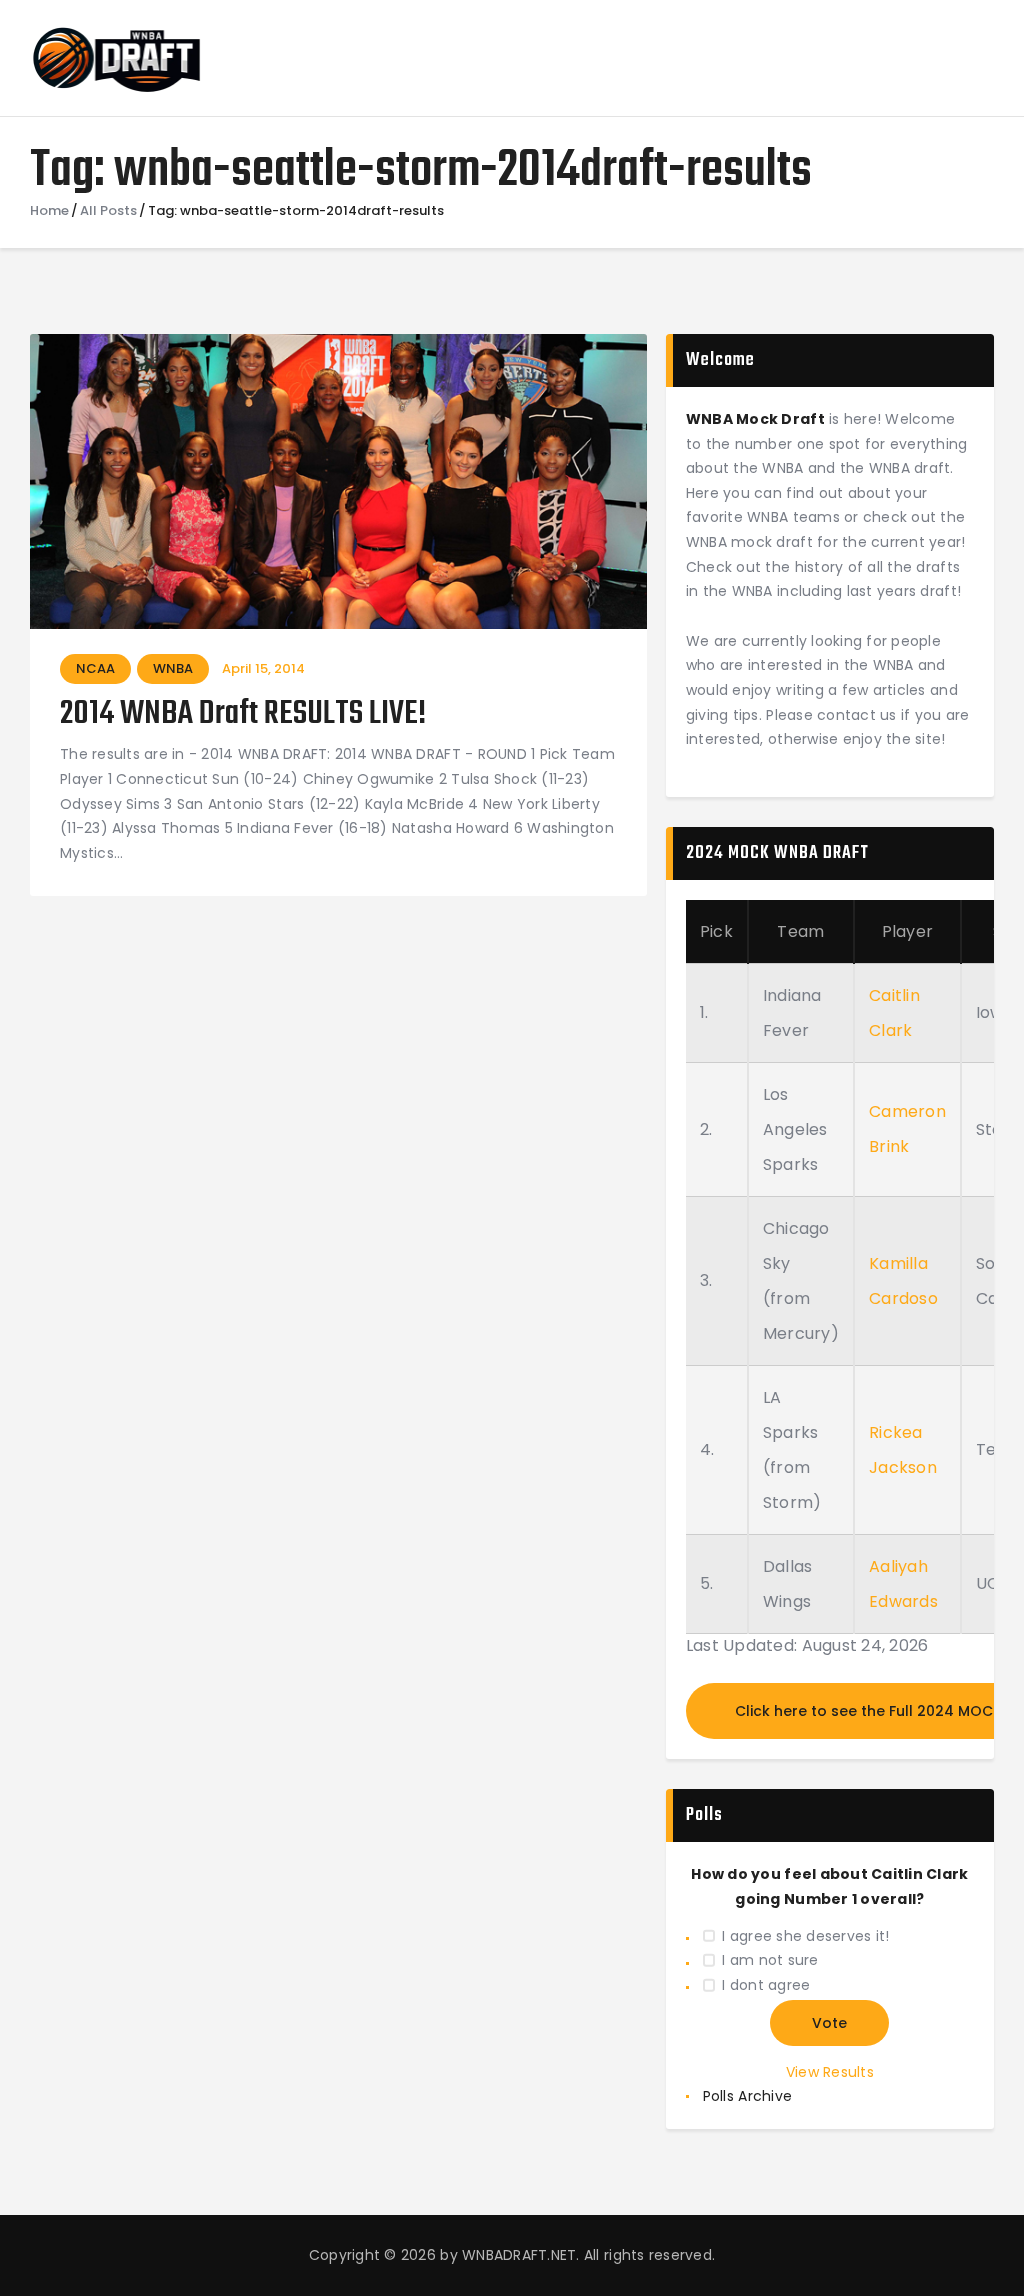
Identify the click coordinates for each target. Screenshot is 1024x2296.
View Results (830, 2072)
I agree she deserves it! (805, 1936)
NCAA (95, 668)
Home (49, 211)
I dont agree (766, 1985)
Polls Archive (747, 2096)
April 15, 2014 (263, 668)
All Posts (108, 210)
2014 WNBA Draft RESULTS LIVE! (243, 715)
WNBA (173, 668)
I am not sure (770, 1960)
